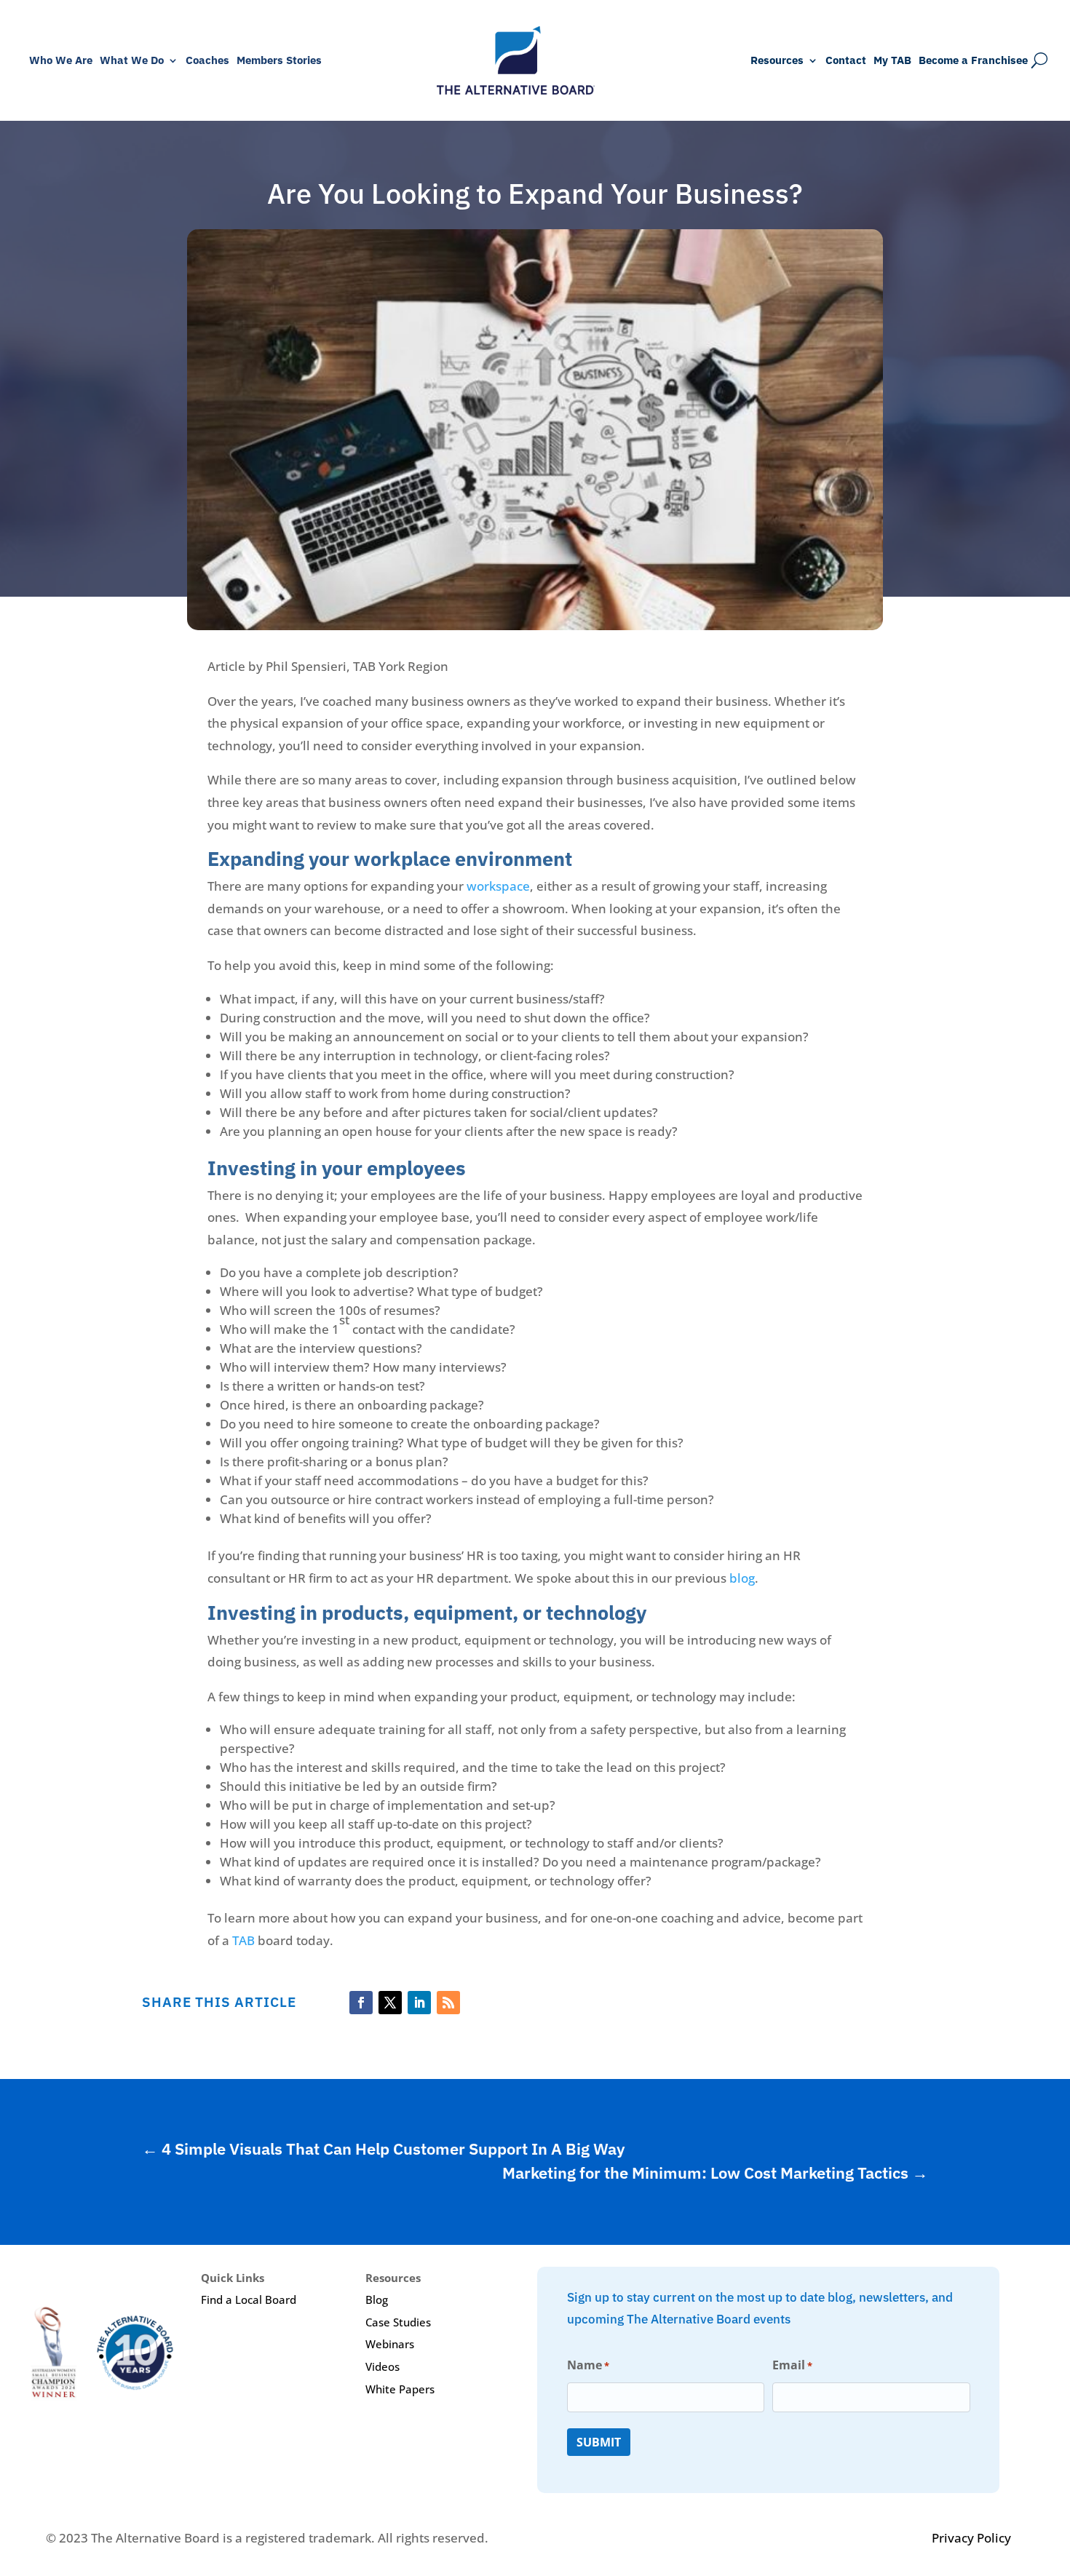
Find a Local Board (249, 2299)
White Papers (400, 2389)
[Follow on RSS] (448, 2003)
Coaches (207, 61)
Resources (777, 61)
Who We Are (61, 61)
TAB (243, 1940)
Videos (383, 2366)
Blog (377, 2299)
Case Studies (398, 2322)
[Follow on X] (390, 2003)
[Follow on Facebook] (361, 2003)
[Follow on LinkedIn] (419, 2003)
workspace (498, 886)
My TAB (892, 61)
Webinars (390, 2344)
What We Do (132, 61)
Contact (846, 61)
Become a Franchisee (973, 61)
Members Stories (279, 61)
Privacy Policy (971, 2538)
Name (588, 2365)
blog (742, 1578)
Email (792, 2365)
